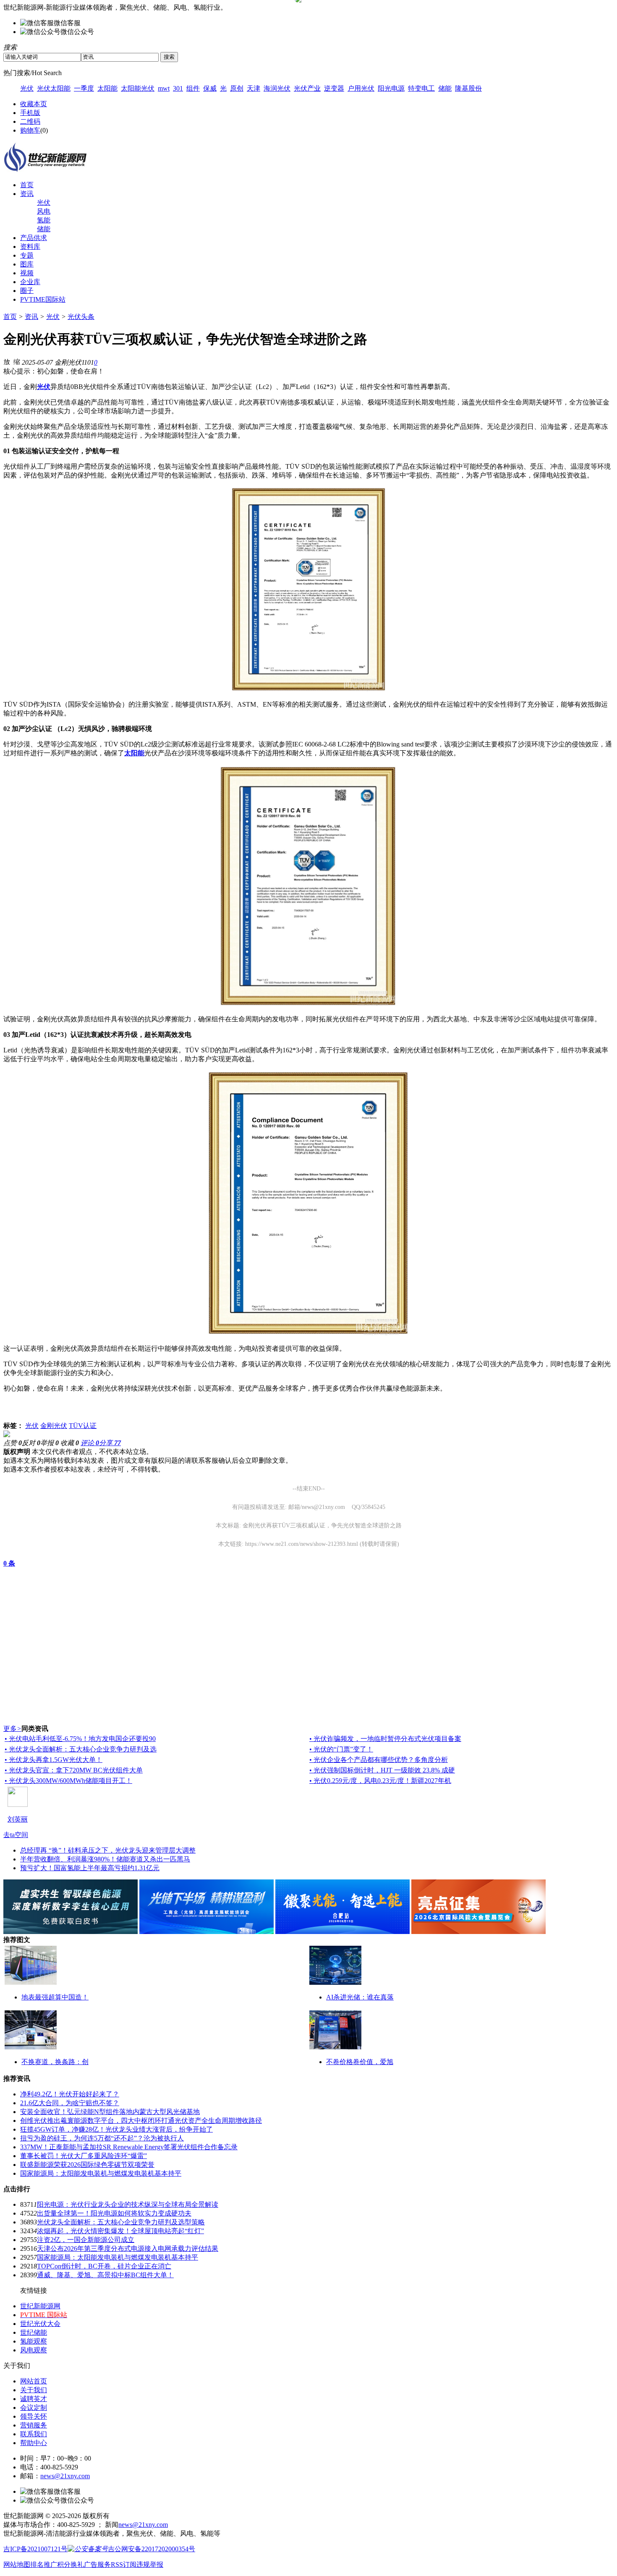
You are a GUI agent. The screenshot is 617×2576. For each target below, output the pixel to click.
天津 (254, 88)
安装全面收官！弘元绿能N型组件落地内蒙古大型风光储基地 (110, 2112)
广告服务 (97, 2564)
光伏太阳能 (54, 88)
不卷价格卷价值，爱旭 (360, 2062)
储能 (445, 88)
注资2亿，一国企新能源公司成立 (86, 2240)
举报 (50, 1443)
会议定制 (34, 2408)
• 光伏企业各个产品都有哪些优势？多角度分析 (379, 1760)
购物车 (30, 130)
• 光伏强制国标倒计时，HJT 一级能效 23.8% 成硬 (382, 1770)
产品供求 (34, 238)
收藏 (70, 1443)
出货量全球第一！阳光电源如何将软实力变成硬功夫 (114, 2213)
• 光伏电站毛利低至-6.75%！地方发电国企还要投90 (80, 1739)
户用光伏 (361, 88)
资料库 (30, 247)
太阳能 (107, 88)
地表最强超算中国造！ (55, 1997)
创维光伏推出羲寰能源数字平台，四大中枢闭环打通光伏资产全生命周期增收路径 (141, 2121)
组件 (193, 88)
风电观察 (34, 2350)
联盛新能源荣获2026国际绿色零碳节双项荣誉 (87, 2165)
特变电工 (421, 88)
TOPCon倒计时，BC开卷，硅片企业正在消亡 (104, 2266)
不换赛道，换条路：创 (55, 2062)
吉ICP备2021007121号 (35, 2549)
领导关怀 (34, 2416)
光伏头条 (81, 317)
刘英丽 (18, 1819)
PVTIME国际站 (43, 299)
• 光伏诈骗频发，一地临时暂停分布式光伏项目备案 (385, 1739)
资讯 (27, 194)
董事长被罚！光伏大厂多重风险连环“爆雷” (84, 2156)
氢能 (44, 220)
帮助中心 (34, 2443)
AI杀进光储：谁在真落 (360, 1997)
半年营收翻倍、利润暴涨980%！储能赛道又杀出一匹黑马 (105, 1859)
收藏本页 (34, 104)
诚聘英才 (34, 2399)
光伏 (27, 88)
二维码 (30, 121)
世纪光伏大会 (40, 2324)
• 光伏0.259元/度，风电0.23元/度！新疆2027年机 (380, 1781)
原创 (237, 88)
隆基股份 (468, 88)
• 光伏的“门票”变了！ (341, 1749)
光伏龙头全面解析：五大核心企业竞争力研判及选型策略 (121, 2222)
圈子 (27, 291)
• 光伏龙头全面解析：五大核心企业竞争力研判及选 (81, 1749)
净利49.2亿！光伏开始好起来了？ (70, 2094)
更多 (12, 1729)
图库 (27, 264)
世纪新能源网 (40, 2306)
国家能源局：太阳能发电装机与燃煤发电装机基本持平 (101, 2173)
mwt (164, 88)
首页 (27, 185)
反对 (31, 1443)
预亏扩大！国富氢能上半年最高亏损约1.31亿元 (90, 1868)
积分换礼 (71, 2564)
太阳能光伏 (138, 88)
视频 (27, 273)
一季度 (84, 88)
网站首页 (34, 2381)
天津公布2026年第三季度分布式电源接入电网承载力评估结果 (128, 2248)
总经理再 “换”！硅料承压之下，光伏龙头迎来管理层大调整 (108, 1850)
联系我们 (34, 2434)
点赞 (13, 1443)
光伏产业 (307, 88)
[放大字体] (7, 361)
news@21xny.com (65, 2476)
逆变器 (334, 88)
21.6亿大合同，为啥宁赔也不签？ (70, 2103)
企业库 (30, 282)
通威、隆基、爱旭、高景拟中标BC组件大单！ (105, 2275)
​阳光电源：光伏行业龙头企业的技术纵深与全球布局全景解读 (128, 2204)
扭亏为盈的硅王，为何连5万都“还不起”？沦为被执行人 (102, 2138)
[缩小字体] (17, 361)
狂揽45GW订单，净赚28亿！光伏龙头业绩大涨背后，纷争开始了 (116, 2129)
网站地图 (17, 2564)
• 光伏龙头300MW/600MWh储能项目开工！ (68, 1781)
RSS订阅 (124, 2564)
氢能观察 (34, 2341)
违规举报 (150, 2564)
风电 (44, 211)
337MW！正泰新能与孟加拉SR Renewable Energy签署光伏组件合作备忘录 (129, 2147)
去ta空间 (16, 1835)
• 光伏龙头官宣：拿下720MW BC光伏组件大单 (74, 1770)
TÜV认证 (83, 1426)
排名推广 (44, 2564)
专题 (27, 255)
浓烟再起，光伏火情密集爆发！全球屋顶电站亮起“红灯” (120, 2231)
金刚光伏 (54, 1426)
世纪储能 (34, 2332)
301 (178, 88)
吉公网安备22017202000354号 (152, 2549)
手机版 (30, 113)
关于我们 (34, 2390)
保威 (210, 88)
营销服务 (34, 2425)
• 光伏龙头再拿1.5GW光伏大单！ (54, 1760)
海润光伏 (277, 88)
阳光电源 (391, 88)
